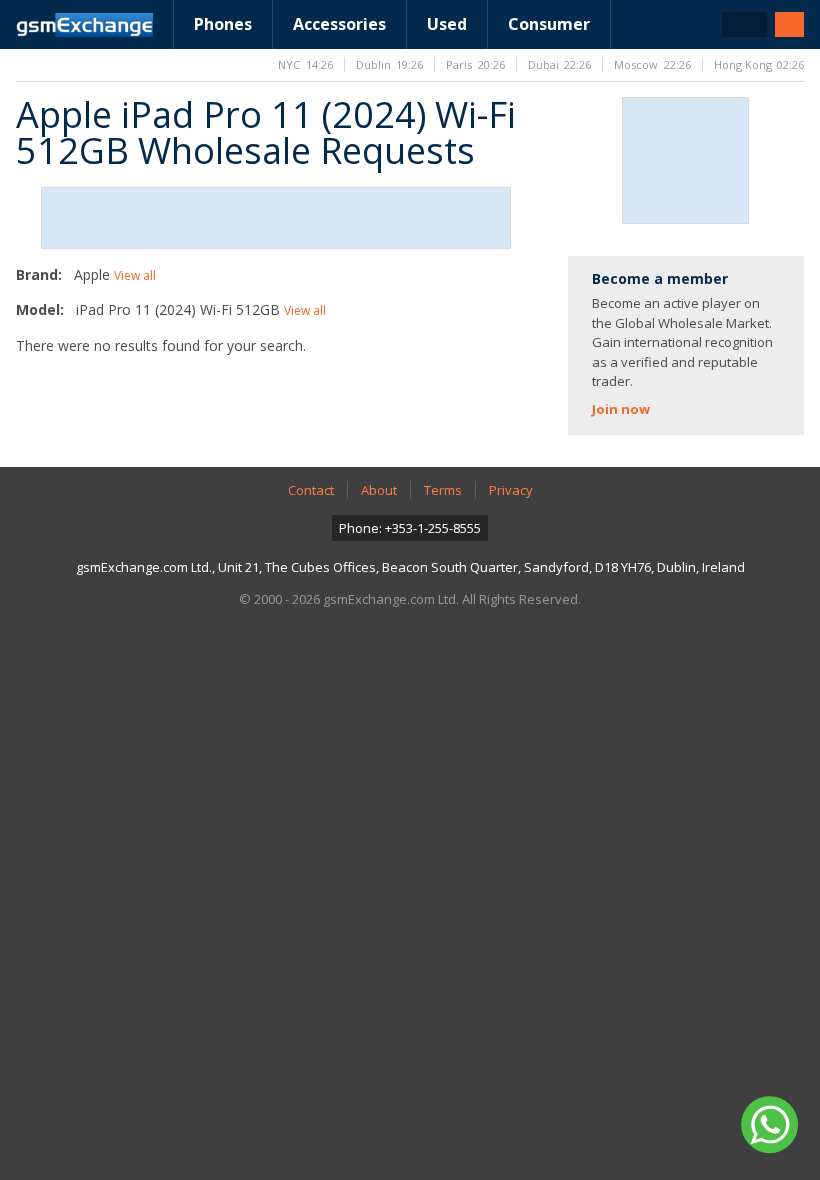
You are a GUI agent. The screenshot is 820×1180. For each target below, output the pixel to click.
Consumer (549, 24)
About (379, 490)
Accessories (339, 24)
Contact (311, 490)
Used (447, 24)
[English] (744, 24)
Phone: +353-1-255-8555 (410, 528)
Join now (621, 409)
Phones (223, 24)
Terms (443, 490)
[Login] (789, 24)
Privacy (511, 490)
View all (135, 275)
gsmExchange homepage (84, 25)
